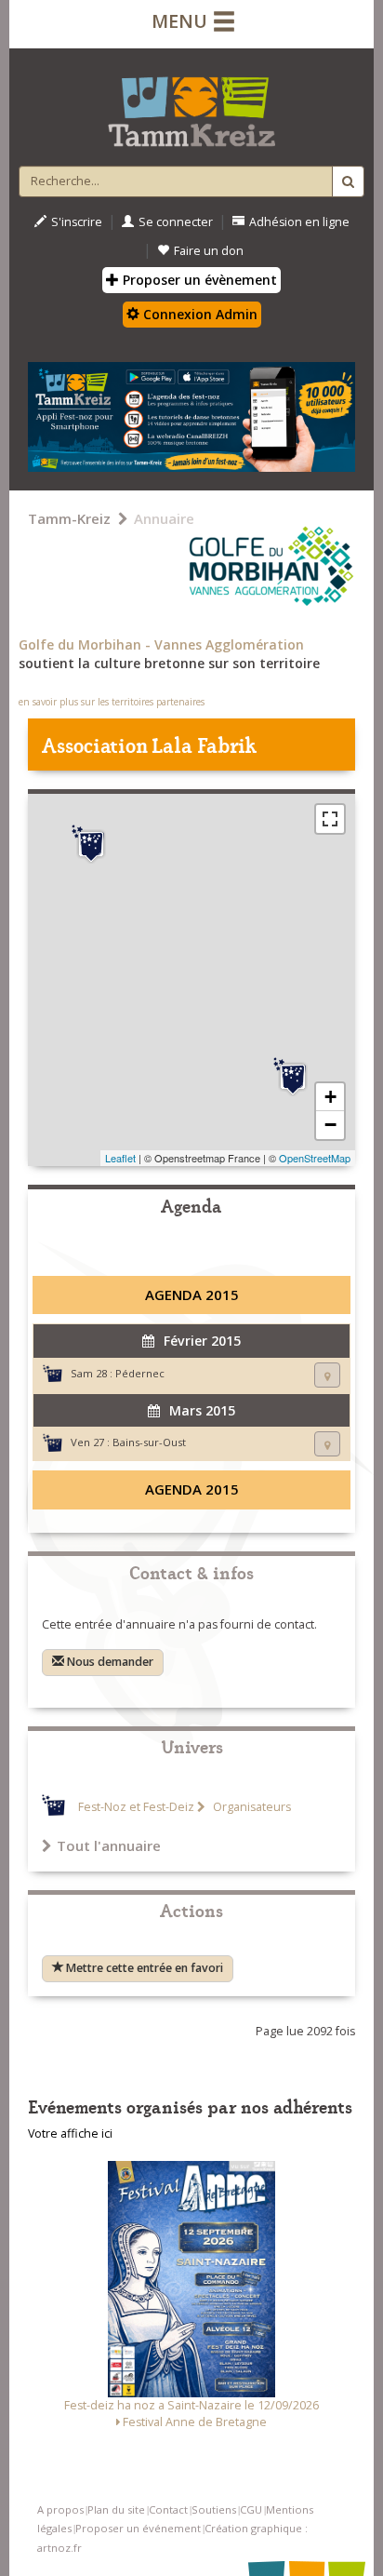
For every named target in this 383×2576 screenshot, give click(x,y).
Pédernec (140, 1373)
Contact (168, 2509)
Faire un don (209, 251)
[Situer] (327, 1375)
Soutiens (214, 2509)
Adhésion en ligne (299, 222)
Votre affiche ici (70, 2133)
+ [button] (330, 1097)
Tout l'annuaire (109, 1845)
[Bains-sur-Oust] (293, 1077)
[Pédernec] (91, 844)
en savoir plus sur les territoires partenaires (112, 702)
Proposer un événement (138, 2528)
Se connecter (176, 222)
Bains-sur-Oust (149, 1442)
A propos (60, 2509)
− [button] (330, 1125)
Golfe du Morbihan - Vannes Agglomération (161, 644)
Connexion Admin (198, 314)
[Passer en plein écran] (330, 819)
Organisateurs (251, 1807)
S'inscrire (77, 222)
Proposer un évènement (198, 280)
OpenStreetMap (315, 1158)
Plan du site (116, 2509)
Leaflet (120, 1158)
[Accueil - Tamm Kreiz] (191, 104)
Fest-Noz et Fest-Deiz (136, 1807)
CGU (251, 2509)
